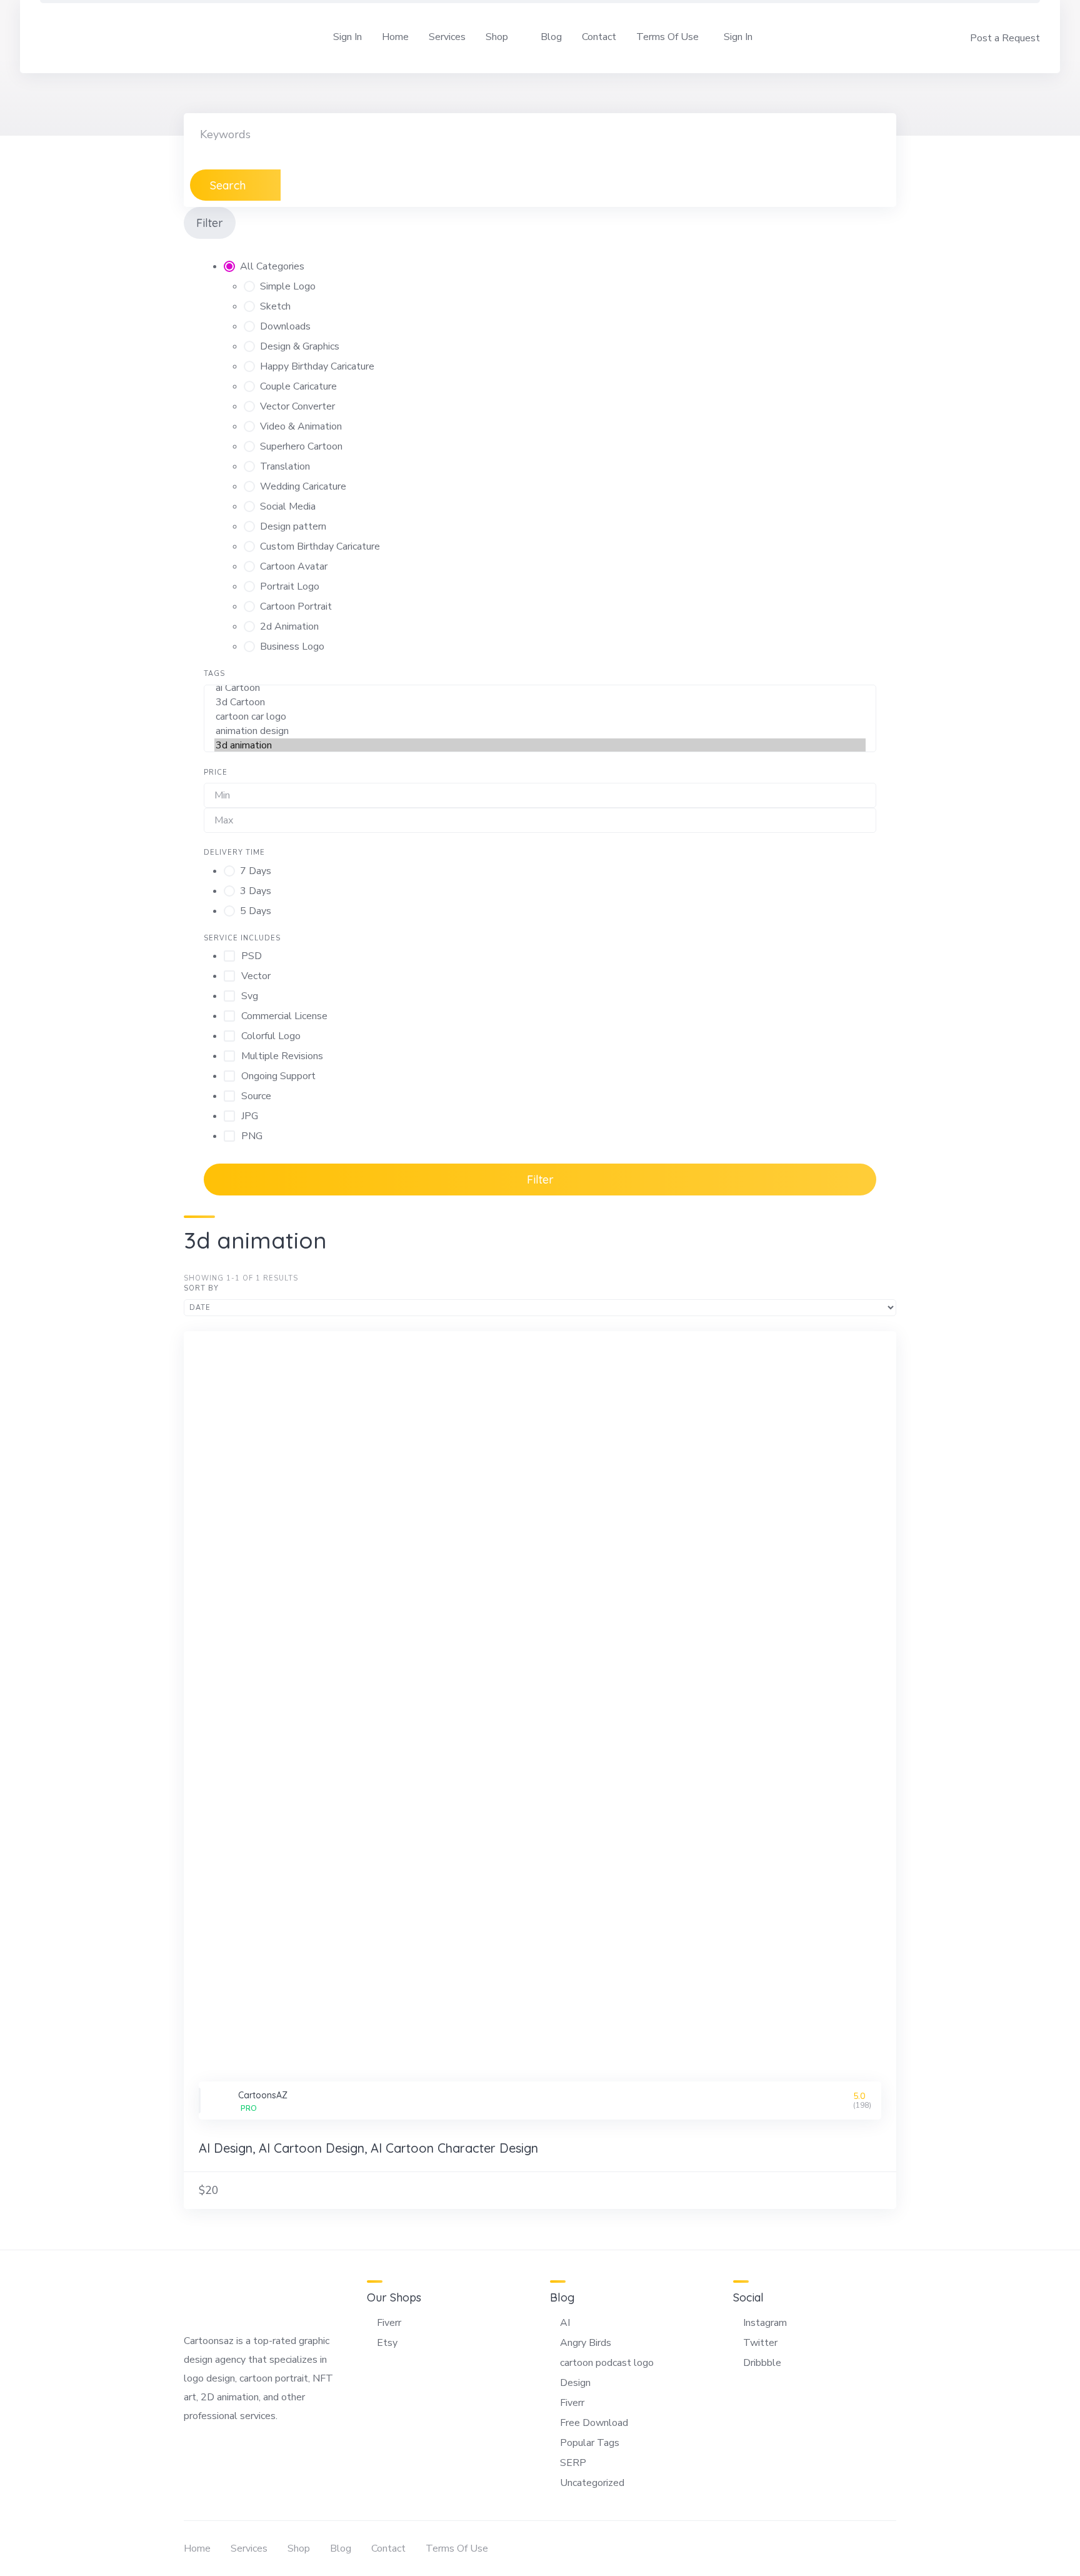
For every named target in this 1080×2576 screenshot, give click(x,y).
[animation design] (540, 731)
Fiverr (389, 2323)
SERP (573, 2463)
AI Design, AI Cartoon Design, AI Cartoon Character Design (368, 2148)
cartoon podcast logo (607, 2363)
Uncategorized (592, 2483)
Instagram (765, 2323)
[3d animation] (540, 746)
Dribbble (762, 2363)
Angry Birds (586, 2343)
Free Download (594, 2423)
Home (395, 37)
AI (565, 2323)
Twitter (760, 2343)
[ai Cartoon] (540, 688)
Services (447, 37)
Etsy (387, 2343)
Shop (497, 37)
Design (575, 2383)
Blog (551, 37)
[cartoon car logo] (540, 717)
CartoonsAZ (263, 2095)
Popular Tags (590, 2443)
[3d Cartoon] (540, 702)
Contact (599, 37)
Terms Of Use (667, 37)
